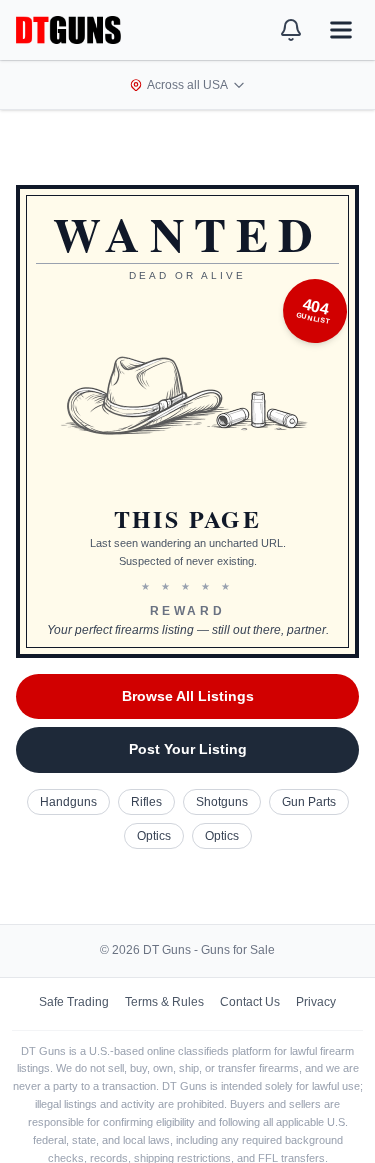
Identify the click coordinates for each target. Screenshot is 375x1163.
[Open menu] (341, 30)
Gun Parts (309, 802)
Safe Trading (74, 1002)
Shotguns (222, 802)
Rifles (146, 802)
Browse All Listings (188, 696)
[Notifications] (291, 30)
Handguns (68, 802)
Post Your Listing (188, 749)
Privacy (316, 1002)
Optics (154, 836)
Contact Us (250, 1002)
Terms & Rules (164, 1002)
